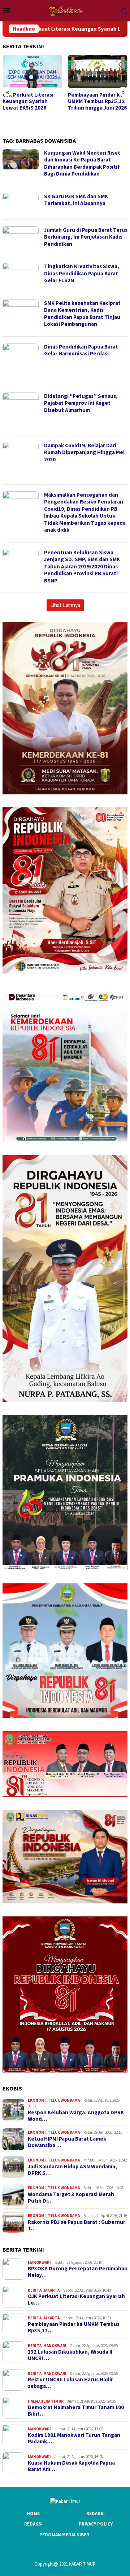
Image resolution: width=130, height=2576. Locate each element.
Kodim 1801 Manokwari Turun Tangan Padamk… (74, 2438)
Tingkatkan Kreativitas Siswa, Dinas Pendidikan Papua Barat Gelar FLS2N (82, 273)
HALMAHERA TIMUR (46, 2401)
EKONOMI (37, 2100)
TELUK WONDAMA (64, 2100)
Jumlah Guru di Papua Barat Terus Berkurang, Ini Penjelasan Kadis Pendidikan (86, 237)
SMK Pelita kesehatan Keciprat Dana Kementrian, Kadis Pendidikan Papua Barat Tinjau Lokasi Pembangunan (82, 314)
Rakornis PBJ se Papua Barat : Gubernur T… (77, 2225)
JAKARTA (51, 2290)
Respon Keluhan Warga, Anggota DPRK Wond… (76, 2116)
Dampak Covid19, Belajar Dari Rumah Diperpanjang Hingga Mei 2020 (84, 452)
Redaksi (96, 2513)
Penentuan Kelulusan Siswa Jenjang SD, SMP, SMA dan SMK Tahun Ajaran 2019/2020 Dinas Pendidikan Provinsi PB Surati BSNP (82, 566)
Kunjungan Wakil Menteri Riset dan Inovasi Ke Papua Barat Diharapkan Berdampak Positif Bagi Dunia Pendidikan (82, 163)
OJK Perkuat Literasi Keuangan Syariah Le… (76, 2300)
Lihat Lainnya (65, 605)
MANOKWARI (39, 2262)
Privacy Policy (96, 2524)
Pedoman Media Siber (64, 2535)
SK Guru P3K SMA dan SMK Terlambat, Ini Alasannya (76, 200)
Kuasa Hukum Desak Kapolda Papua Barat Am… (71, 2466)
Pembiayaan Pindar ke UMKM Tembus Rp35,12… (74, 2327)
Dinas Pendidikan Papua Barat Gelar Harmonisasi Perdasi (81, 350)
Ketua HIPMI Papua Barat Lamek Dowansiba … (67, 2142)
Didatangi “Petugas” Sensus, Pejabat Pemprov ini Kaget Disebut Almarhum (81, 403)
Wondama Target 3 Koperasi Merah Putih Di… (71, 2198)
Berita (35, 2290)
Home (33, 2513)
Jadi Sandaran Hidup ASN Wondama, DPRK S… (72, 2170)
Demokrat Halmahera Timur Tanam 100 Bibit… (76, 2411)
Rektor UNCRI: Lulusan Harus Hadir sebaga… (70, 2383)
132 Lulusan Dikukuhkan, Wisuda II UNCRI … (70, 2355)
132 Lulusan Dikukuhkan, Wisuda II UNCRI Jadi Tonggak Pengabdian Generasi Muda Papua (95, 108)
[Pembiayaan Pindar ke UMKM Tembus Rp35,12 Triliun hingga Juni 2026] (32, 72)
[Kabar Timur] (65, 10)
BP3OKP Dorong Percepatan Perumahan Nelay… (78, 2272)
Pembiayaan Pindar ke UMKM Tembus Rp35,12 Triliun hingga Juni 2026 (32, 101)
